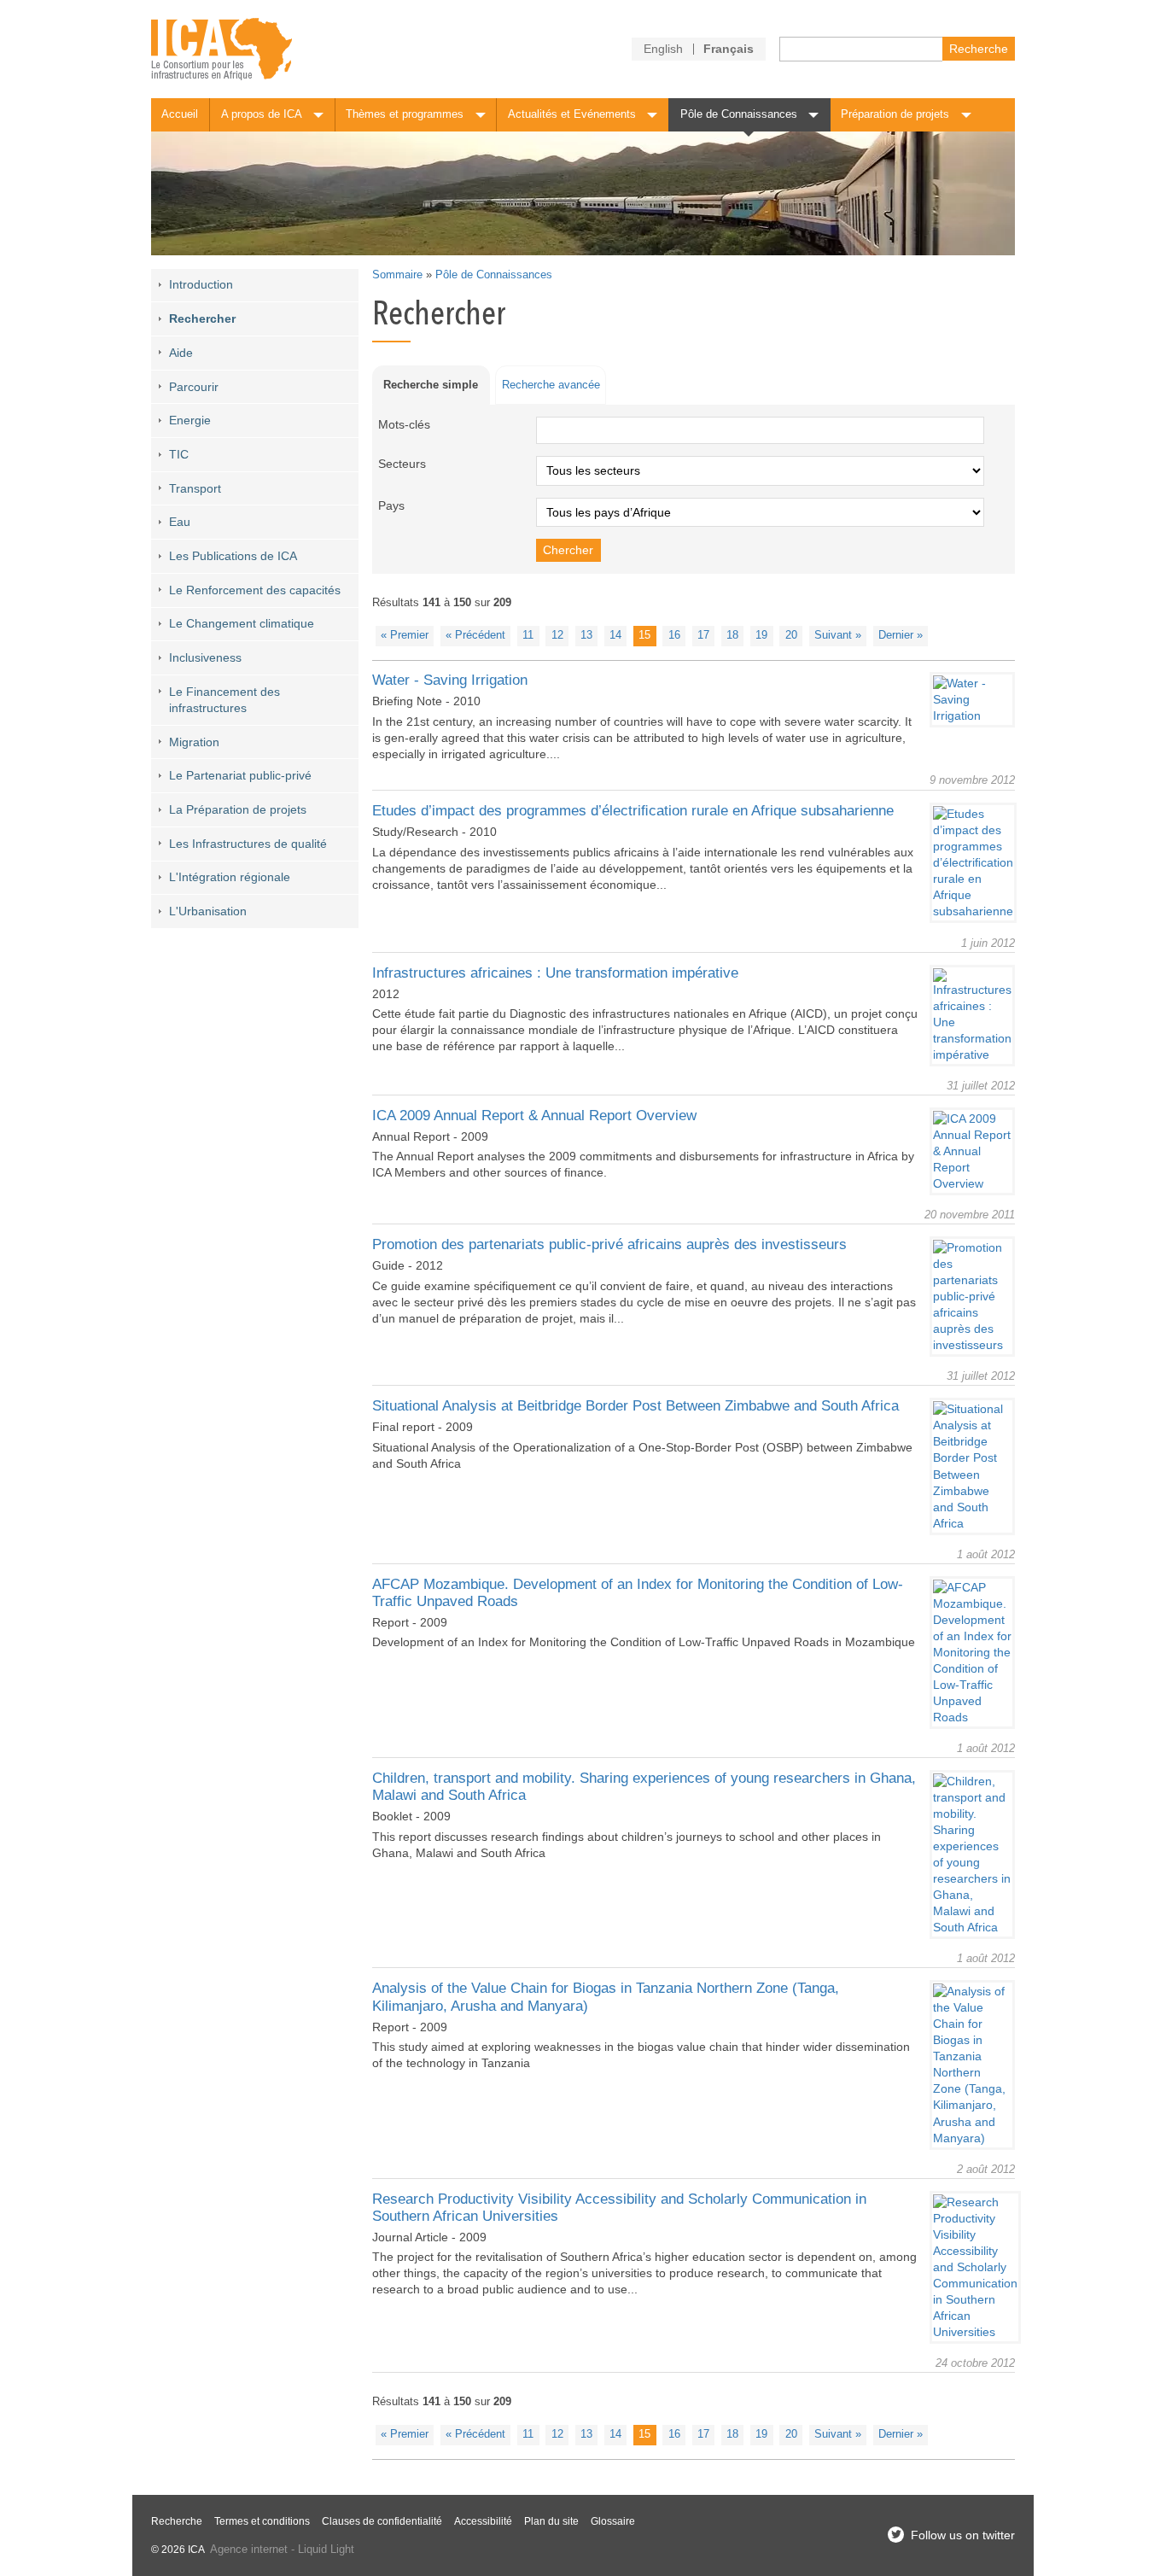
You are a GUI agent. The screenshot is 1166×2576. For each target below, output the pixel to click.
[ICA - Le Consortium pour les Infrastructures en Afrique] (222, 49)
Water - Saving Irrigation (450, 680)
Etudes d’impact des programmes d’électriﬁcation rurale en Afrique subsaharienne (633, 811)
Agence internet (249, 2550)
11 (528, 635)
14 (615, 635)
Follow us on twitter (963, 2535)
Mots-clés (404, 424)
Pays (391, 505)
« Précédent (475, 635)
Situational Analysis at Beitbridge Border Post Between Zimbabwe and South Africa (635, 1406)
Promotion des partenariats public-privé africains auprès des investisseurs (609, 1244)
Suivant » (838, 635)
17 (703, 635)
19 (761, 635)
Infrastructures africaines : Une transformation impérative (555, 973)
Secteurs (402, 464)
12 (557, 635)
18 (732, 635)
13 (586, 635)
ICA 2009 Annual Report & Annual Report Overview (534, 1116)
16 (674, 635)
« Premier (405, 635)
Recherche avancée (551, 385)
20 (791, 635)
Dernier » (901, 635)
